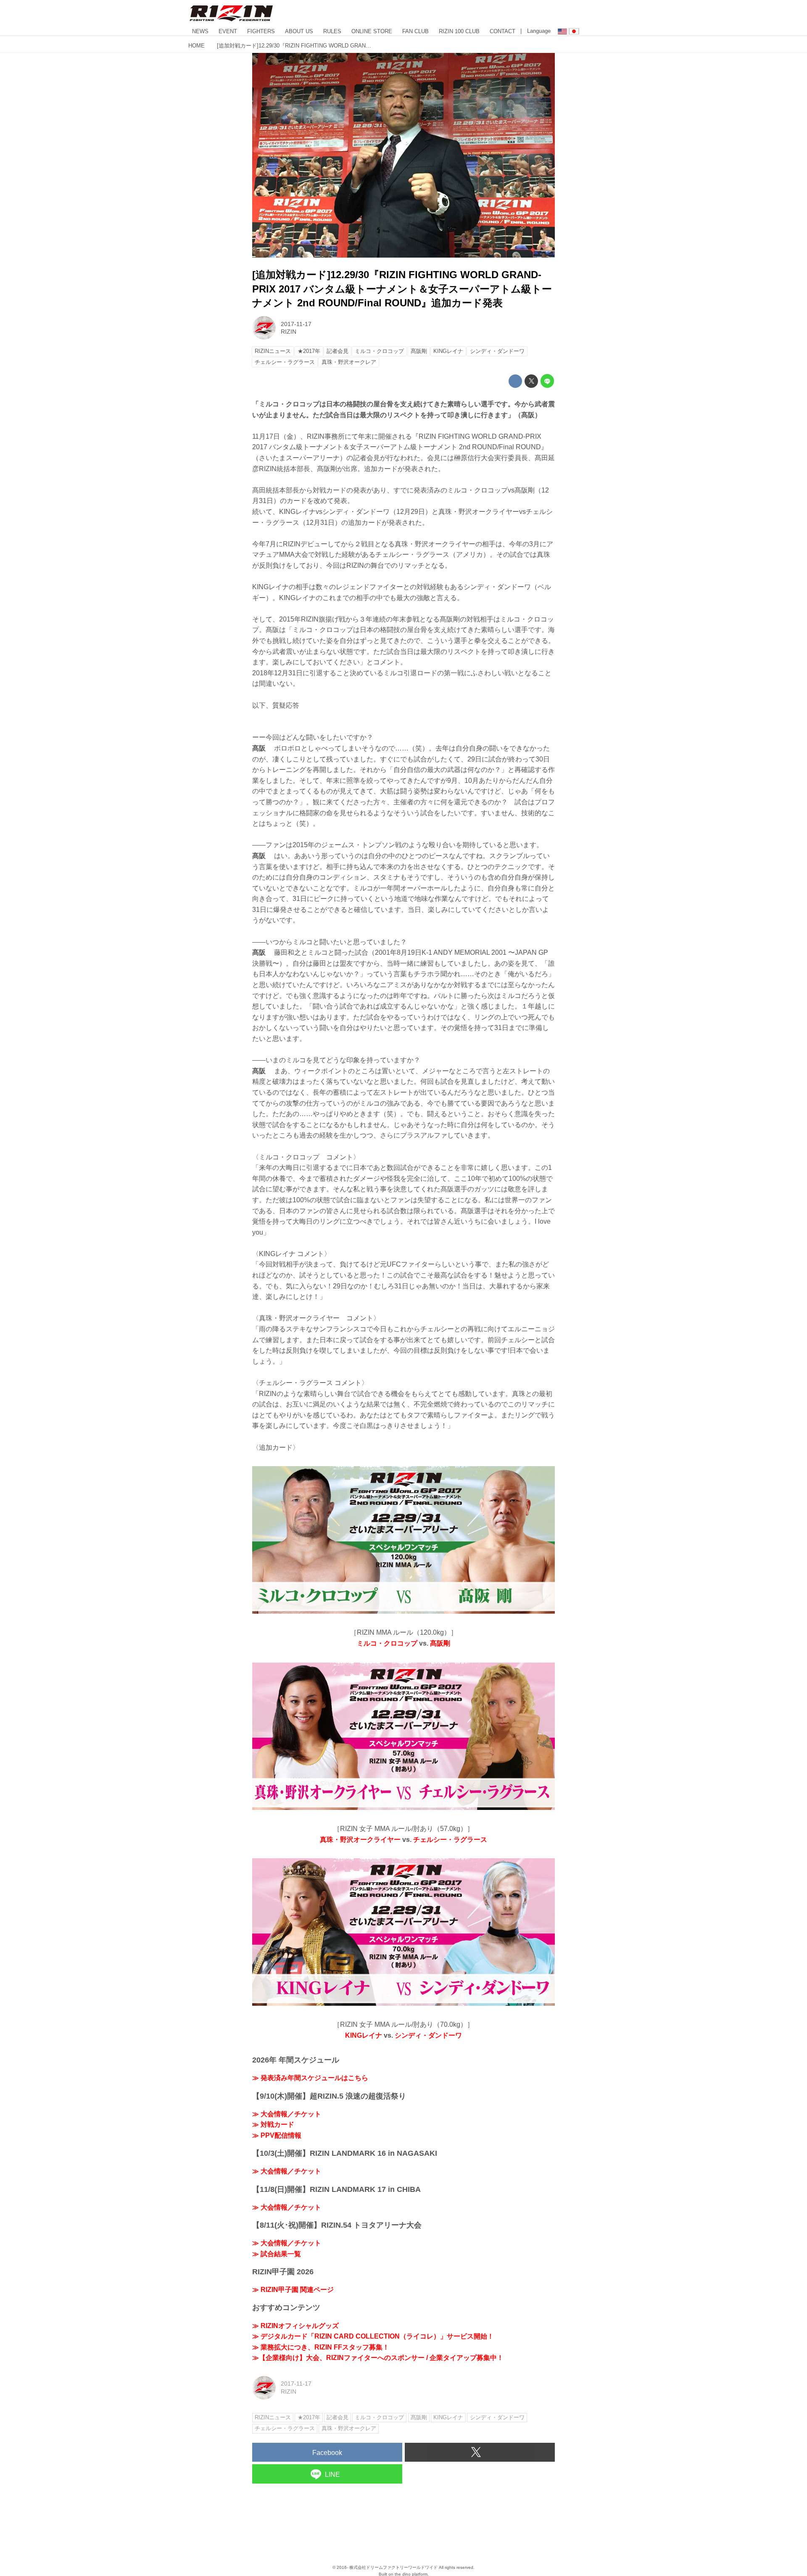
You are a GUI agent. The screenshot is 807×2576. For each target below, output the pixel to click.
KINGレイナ (364, 2035)
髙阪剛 (440, 1643)
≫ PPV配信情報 (277, 2135)
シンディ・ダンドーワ (428, 2035)
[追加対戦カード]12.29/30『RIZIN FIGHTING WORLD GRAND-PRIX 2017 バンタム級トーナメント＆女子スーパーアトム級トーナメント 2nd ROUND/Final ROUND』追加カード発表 (402, 289)
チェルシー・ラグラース (450, 1840)
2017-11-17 (296, 324)
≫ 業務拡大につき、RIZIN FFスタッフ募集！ (321, 2347)
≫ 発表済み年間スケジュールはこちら (310, 2078)
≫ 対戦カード (273, 2124)
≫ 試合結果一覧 (277, 2254)
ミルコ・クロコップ (387, 1643)
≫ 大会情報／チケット (287, 2114)
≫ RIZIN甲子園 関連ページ (293, 2290)
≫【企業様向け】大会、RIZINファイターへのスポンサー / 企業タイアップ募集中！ (378, 2358)
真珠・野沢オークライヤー (360, 1840)
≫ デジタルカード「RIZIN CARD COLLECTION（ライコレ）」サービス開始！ (373, 2336)
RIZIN (289, 332)
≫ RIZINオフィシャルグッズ (295, 2326)
